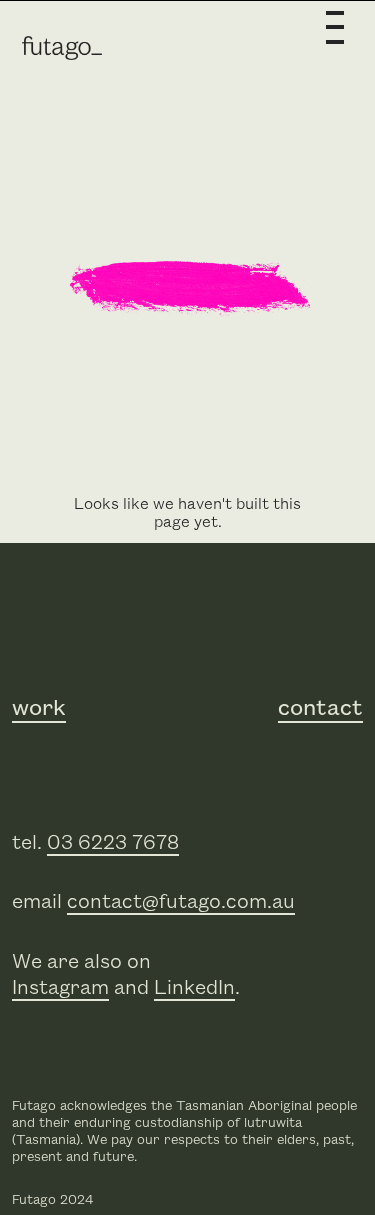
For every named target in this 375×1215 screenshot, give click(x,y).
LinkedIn (194, 988)
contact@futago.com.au (181, 902)
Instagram (60, 988)
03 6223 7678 (113, 843)
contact (320, 709)
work (39, 709)
